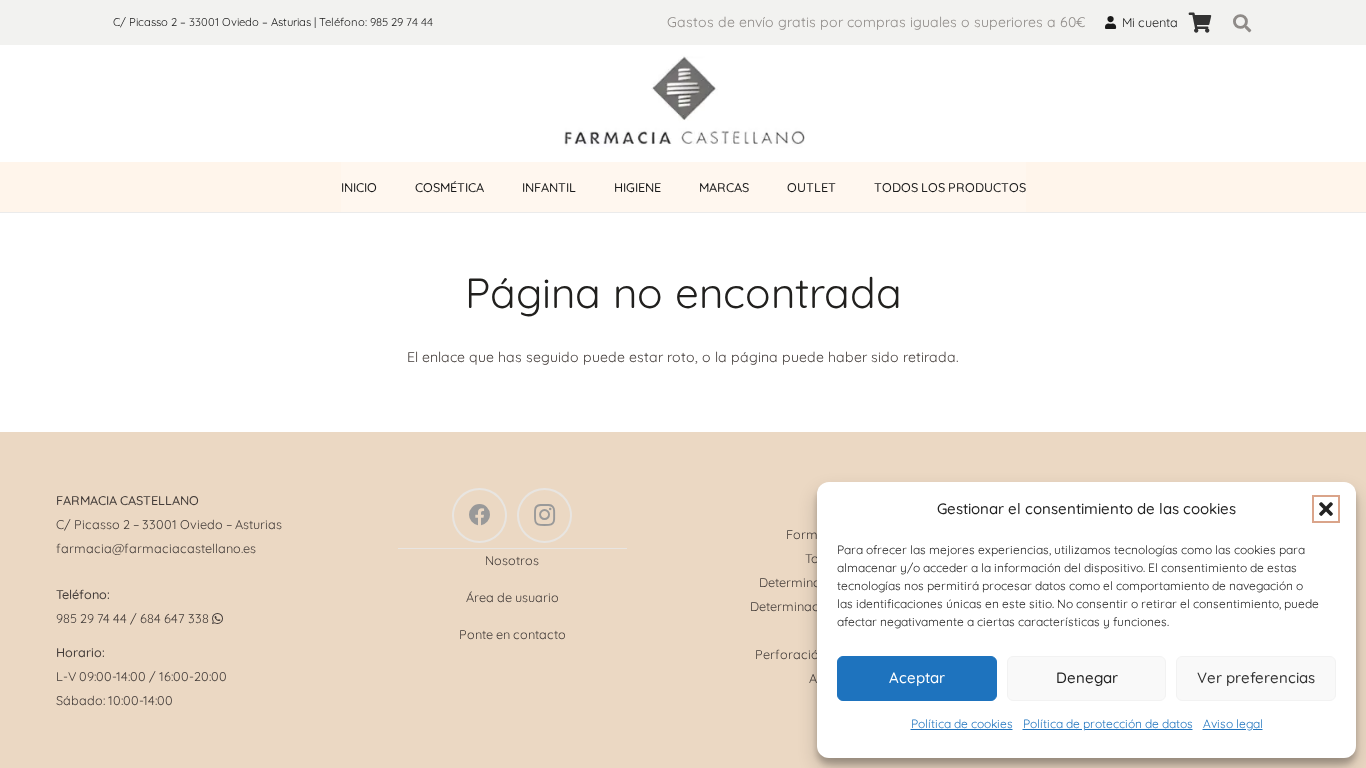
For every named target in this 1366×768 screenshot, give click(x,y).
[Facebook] (479, 515)
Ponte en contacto (512, 634)
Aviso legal (1233, 723)
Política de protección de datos (1108, 723)
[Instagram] (544, 515)
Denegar (1087, 677)
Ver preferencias (1256, 677)
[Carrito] (1200, 22)
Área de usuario (512, 597)
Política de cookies (962, 723)
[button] (1326, 509)
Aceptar (917, 677)
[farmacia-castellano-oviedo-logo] (683, 104)
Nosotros (512, 560)
